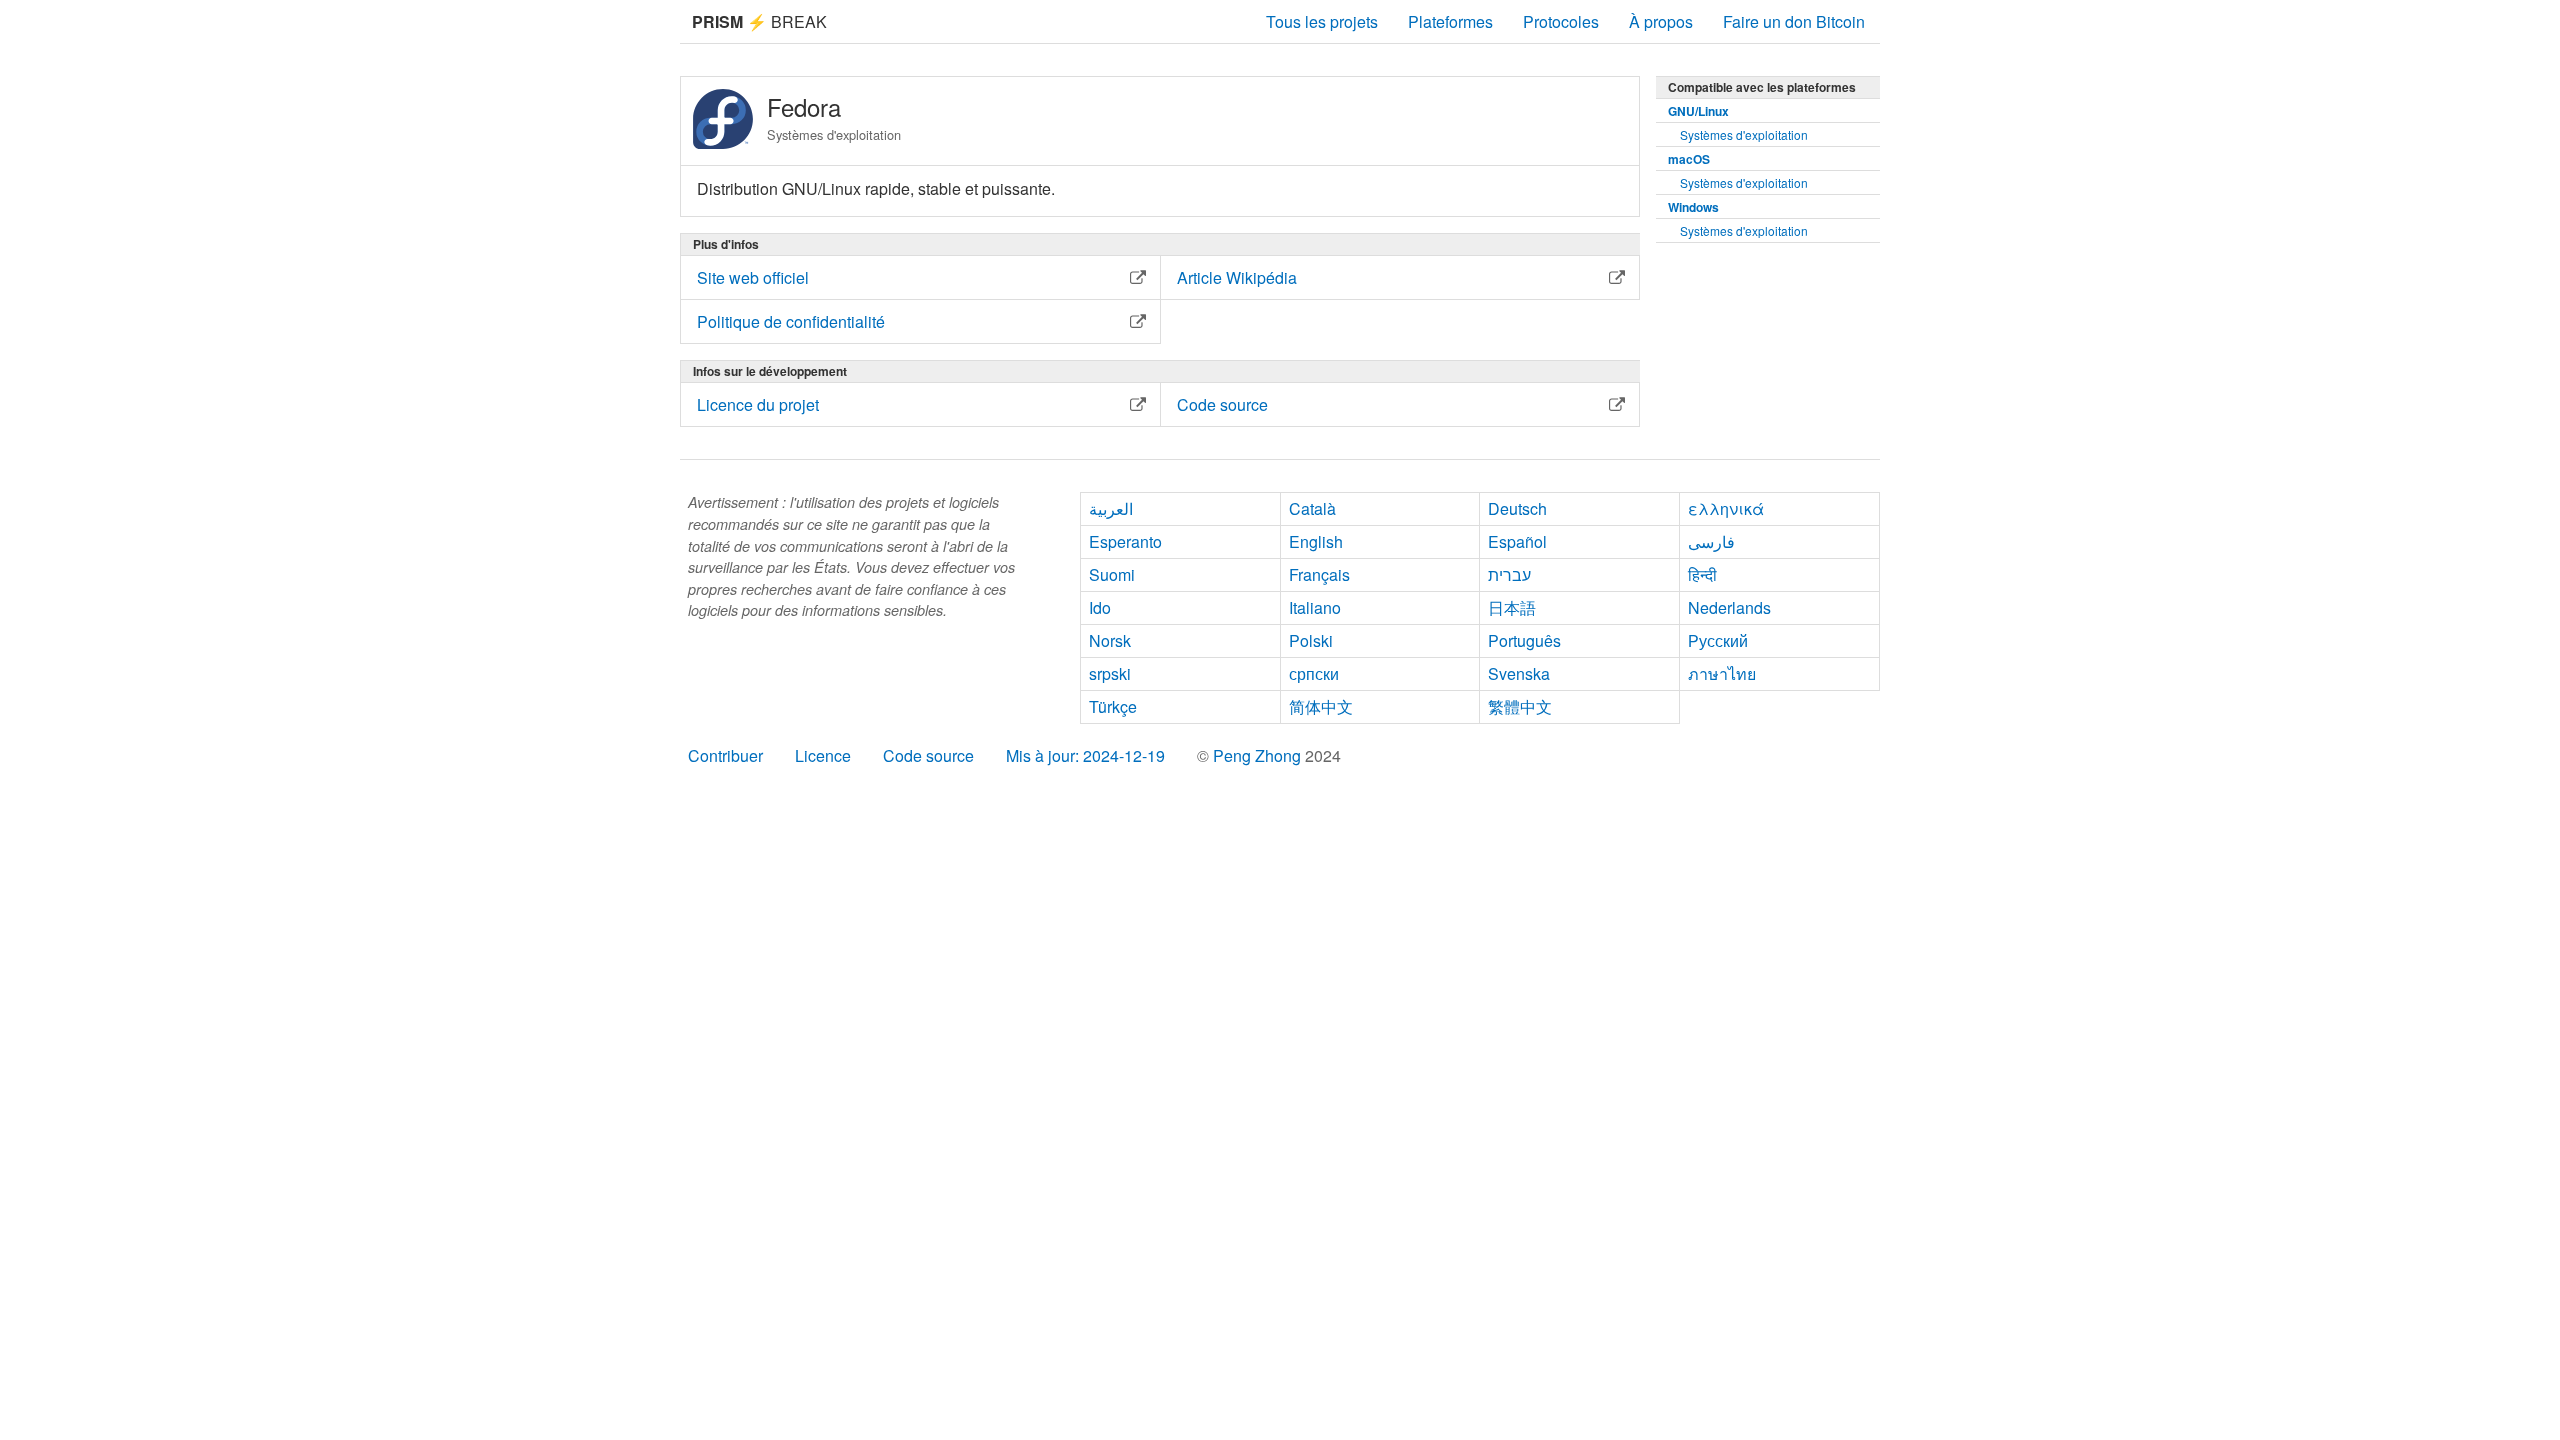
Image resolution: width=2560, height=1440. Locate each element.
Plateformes (1450, 21)
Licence (823, 755)
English (1316, 541)
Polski (1311, 640)
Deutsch (1517, 508)
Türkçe (1113, 706)
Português (1524, 640)
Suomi (1112, 574)
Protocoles (1561, 21)
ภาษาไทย (1722, 673)
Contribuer (725, 755)
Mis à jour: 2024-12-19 (1085, 755)
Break (759, 21)
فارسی (1711, 541)
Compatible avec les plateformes (1762, 87)
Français (1319, 574)
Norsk (1110, 640)
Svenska (1519, 673)
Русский (1718, 640)
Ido (1100, 607)
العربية (1111, 508)
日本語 (1512, 607)
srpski (1110, 673)
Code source (928, 755)
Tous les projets (1322, 21)
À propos (1661, 21)
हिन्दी (1702, 574)
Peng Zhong (1259, 755)
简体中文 (1321, 706)
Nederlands (1729, 607)
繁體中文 (1520, 706)
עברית (1509, 574)
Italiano (1315, 607)
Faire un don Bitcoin (1794, 21)
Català (1312, 508)
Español (1517, 541)
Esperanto (1125, 541)
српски (1314, 673)
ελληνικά (1726, 508)
